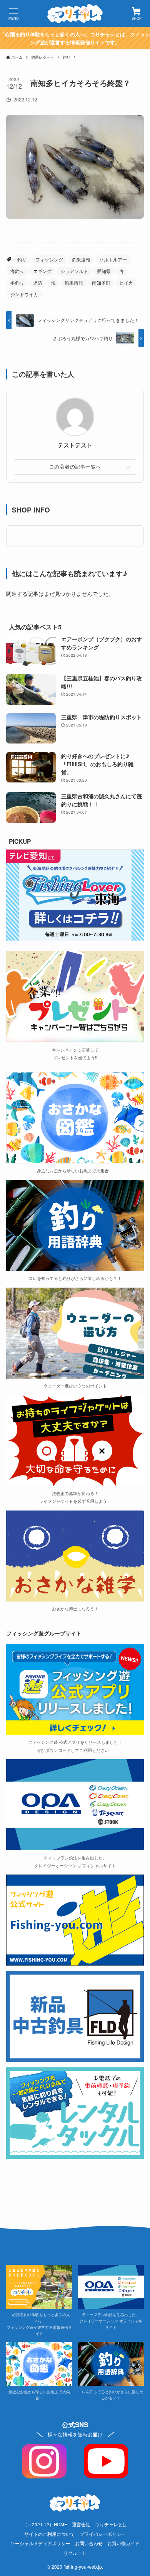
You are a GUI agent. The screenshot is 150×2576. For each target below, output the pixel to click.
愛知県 (104, 271)
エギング (42, 271)
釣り (22, 259)
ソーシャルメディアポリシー (40, 2543)
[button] (13, 13)
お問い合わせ (89, 2543)
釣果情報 (74, 282)
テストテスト (75, 445)
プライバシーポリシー (103, 2534)
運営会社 (81, 2524)
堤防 (38, 282)
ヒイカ (126, 282)
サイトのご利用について (50, 2534)
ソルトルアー (113, 259)
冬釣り (17, 282)
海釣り (17, 271)
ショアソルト (74, 271)
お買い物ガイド (123, 2543)
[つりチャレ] (75, 13)
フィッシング (49, 259)
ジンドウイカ (24, 294)
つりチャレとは (111, 2524)
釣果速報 (81, 259)
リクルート (75, 2553)
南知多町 (101, 282)
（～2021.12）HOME (45, 2524)
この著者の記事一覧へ (75, 467)
